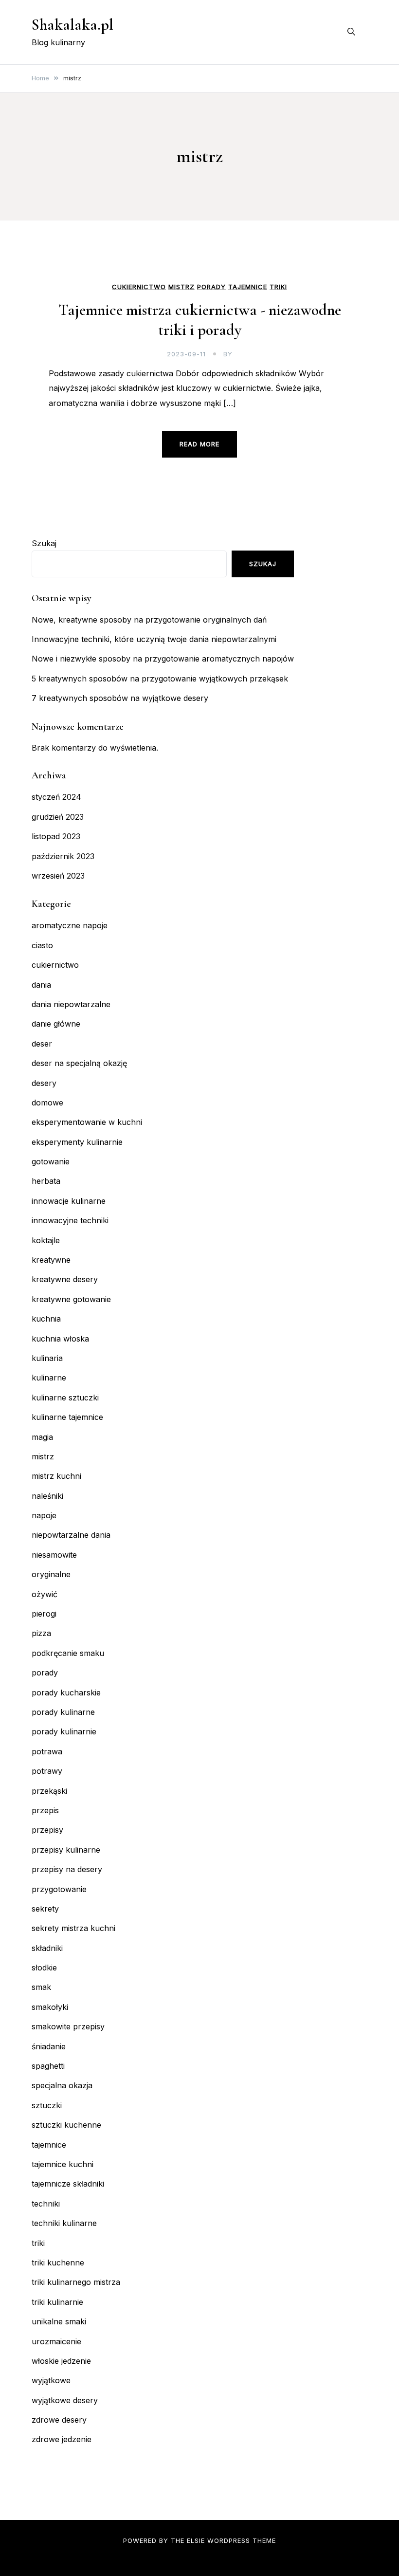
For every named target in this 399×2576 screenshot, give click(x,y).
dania (41, 985)
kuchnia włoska (60, 1339)
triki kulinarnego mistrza (76, 2282)
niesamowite (54, 1555)
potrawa (47, 1751)
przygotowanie (59, 1889)
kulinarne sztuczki (65, 1398)
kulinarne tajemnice (67, 1417)
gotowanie (51, 1161)
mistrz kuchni (56, 1476)
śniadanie (49, 2046)
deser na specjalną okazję (79, 1063)
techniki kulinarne (64, 2223)
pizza (41, 1633)
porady (211, 287)
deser (42, 1044)
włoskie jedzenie (61, 2361)
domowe (47, 1103)
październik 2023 (63, 856)
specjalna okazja (62, 2085)
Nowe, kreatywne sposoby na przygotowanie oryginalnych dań (149, 620)
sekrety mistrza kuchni (73, 1928)
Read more (199, 444)
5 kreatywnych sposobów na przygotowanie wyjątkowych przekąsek (160, 679)
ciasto (42, 945)
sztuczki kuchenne (66, 2125)
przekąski (49, 1791)
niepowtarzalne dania (71, 1535)
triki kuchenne (58, 2263)
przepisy (47, 1830)
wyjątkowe (51, 2380)
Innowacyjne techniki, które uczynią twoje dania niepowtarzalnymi (154, 639)
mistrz (181, 287)
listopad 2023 (56, 836)
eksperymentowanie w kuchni (87, 1122)
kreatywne (51, 1260)
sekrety (45, 1909)
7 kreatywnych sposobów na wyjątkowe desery (120, 698)
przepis (45, 1810)
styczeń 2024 (56, 797)
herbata (46, 1181)
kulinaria (47, 1358)
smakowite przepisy (68, 2026)
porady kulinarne (63, 1712)
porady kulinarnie (64, 1731)
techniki (46, 2204)
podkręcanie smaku (68, 1653)
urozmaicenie (56, 2341)
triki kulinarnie (57, 2302)
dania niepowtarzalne (71, 1004)
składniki (47, 1948)
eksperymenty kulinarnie (77, 1142)
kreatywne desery (65, 1279)
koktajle (46, 1240)
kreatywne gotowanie (71, 1299)
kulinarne (49, 1378)
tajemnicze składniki (68, 2184)
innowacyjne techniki (70, 1220)
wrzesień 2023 (58, 876)
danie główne (56, 1024)
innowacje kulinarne (69, 1201)
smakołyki (50, 2007)
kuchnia (46, 1319)
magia (42, 1437)
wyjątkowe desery (65, 2400)
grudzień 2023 (58, 817)
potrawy (47, 1771)
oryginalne (51, 1574)
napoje (44, 1515)
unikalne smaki (59, 2321)
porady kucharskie (66, 1693)
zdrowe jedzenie (62, 2439)
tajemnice (248, 287)
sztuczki (47, 2105)
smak (41, 1987)
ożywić (45, 1594)
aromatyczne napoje (70, 925)
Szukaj (44, 543)
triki (278, 287)
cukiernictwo (139, 287)
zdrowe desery (59, 2420)
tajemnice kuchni (63, 2164)
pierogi (44, 1614)
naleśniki (47, 1496)
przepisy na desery (67, 1869)
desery (44, 1083)
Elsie (196, 2540)
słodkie (44, 1968)
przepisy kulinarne (66, 1850)
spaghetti (48, 2066)
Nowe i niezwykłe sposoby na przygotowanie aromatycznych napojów (163, 659)
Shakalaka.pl (73, 25)
